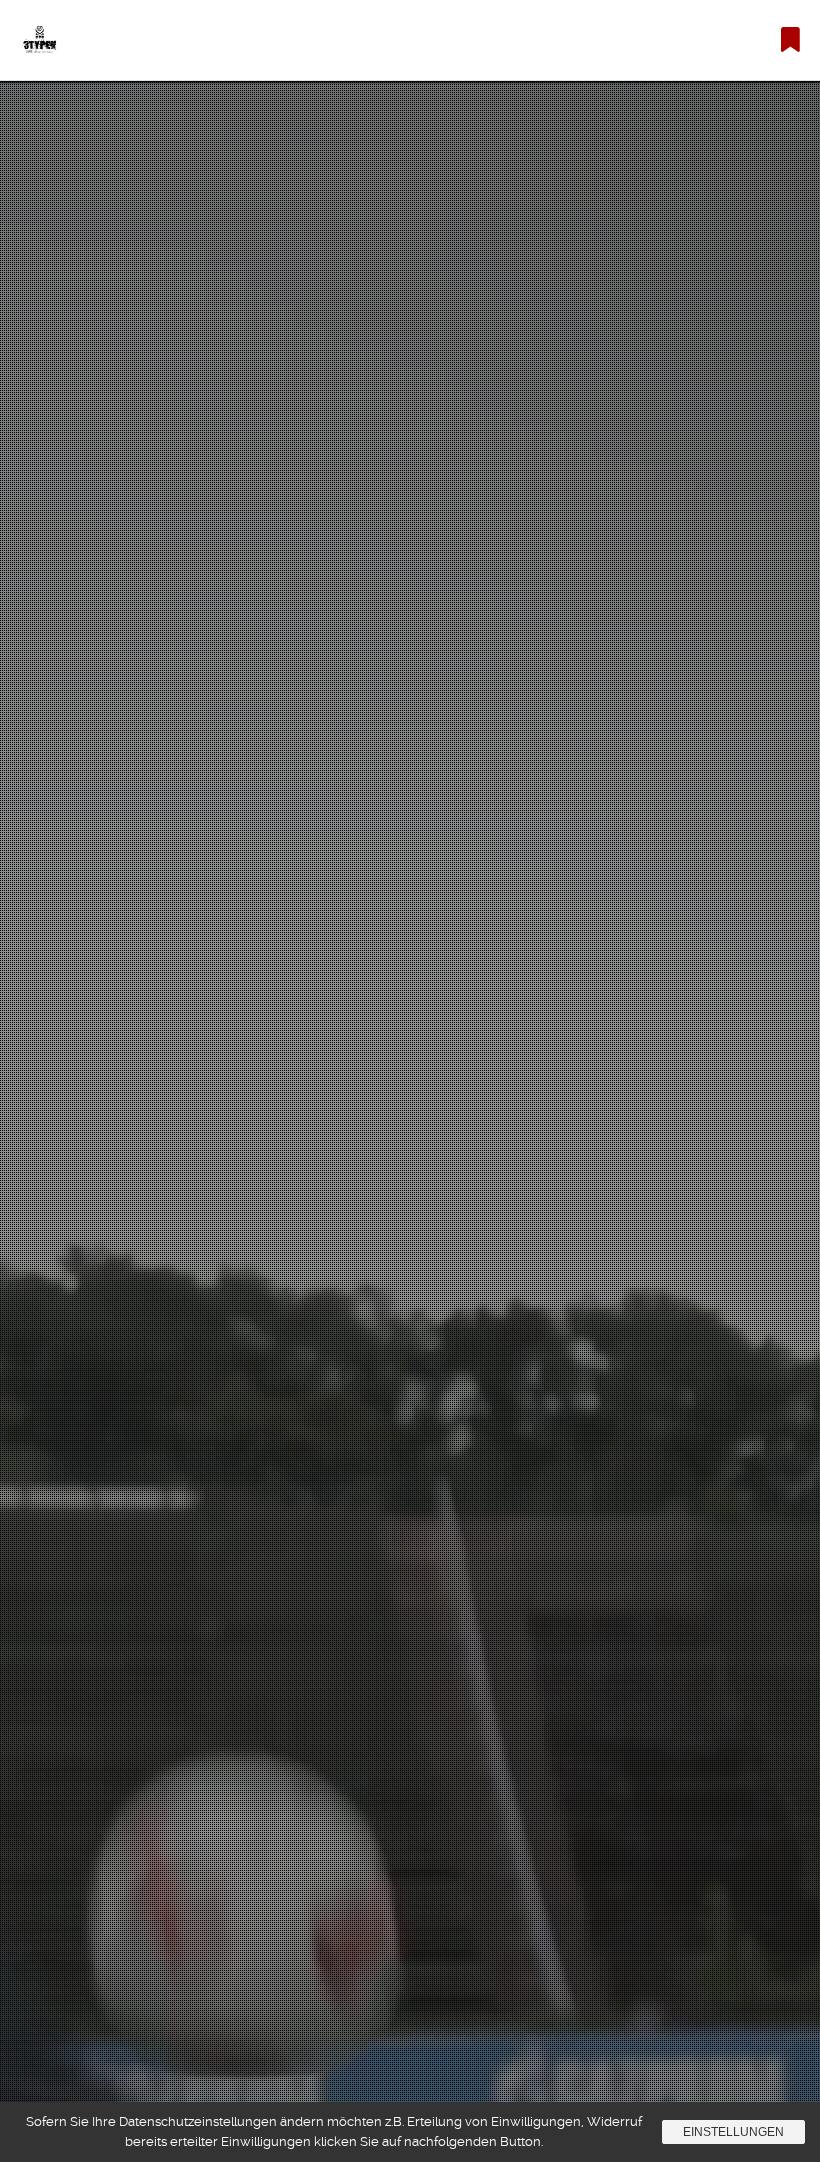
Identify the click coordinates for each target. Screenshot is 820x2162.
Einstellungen (733, 2132)
